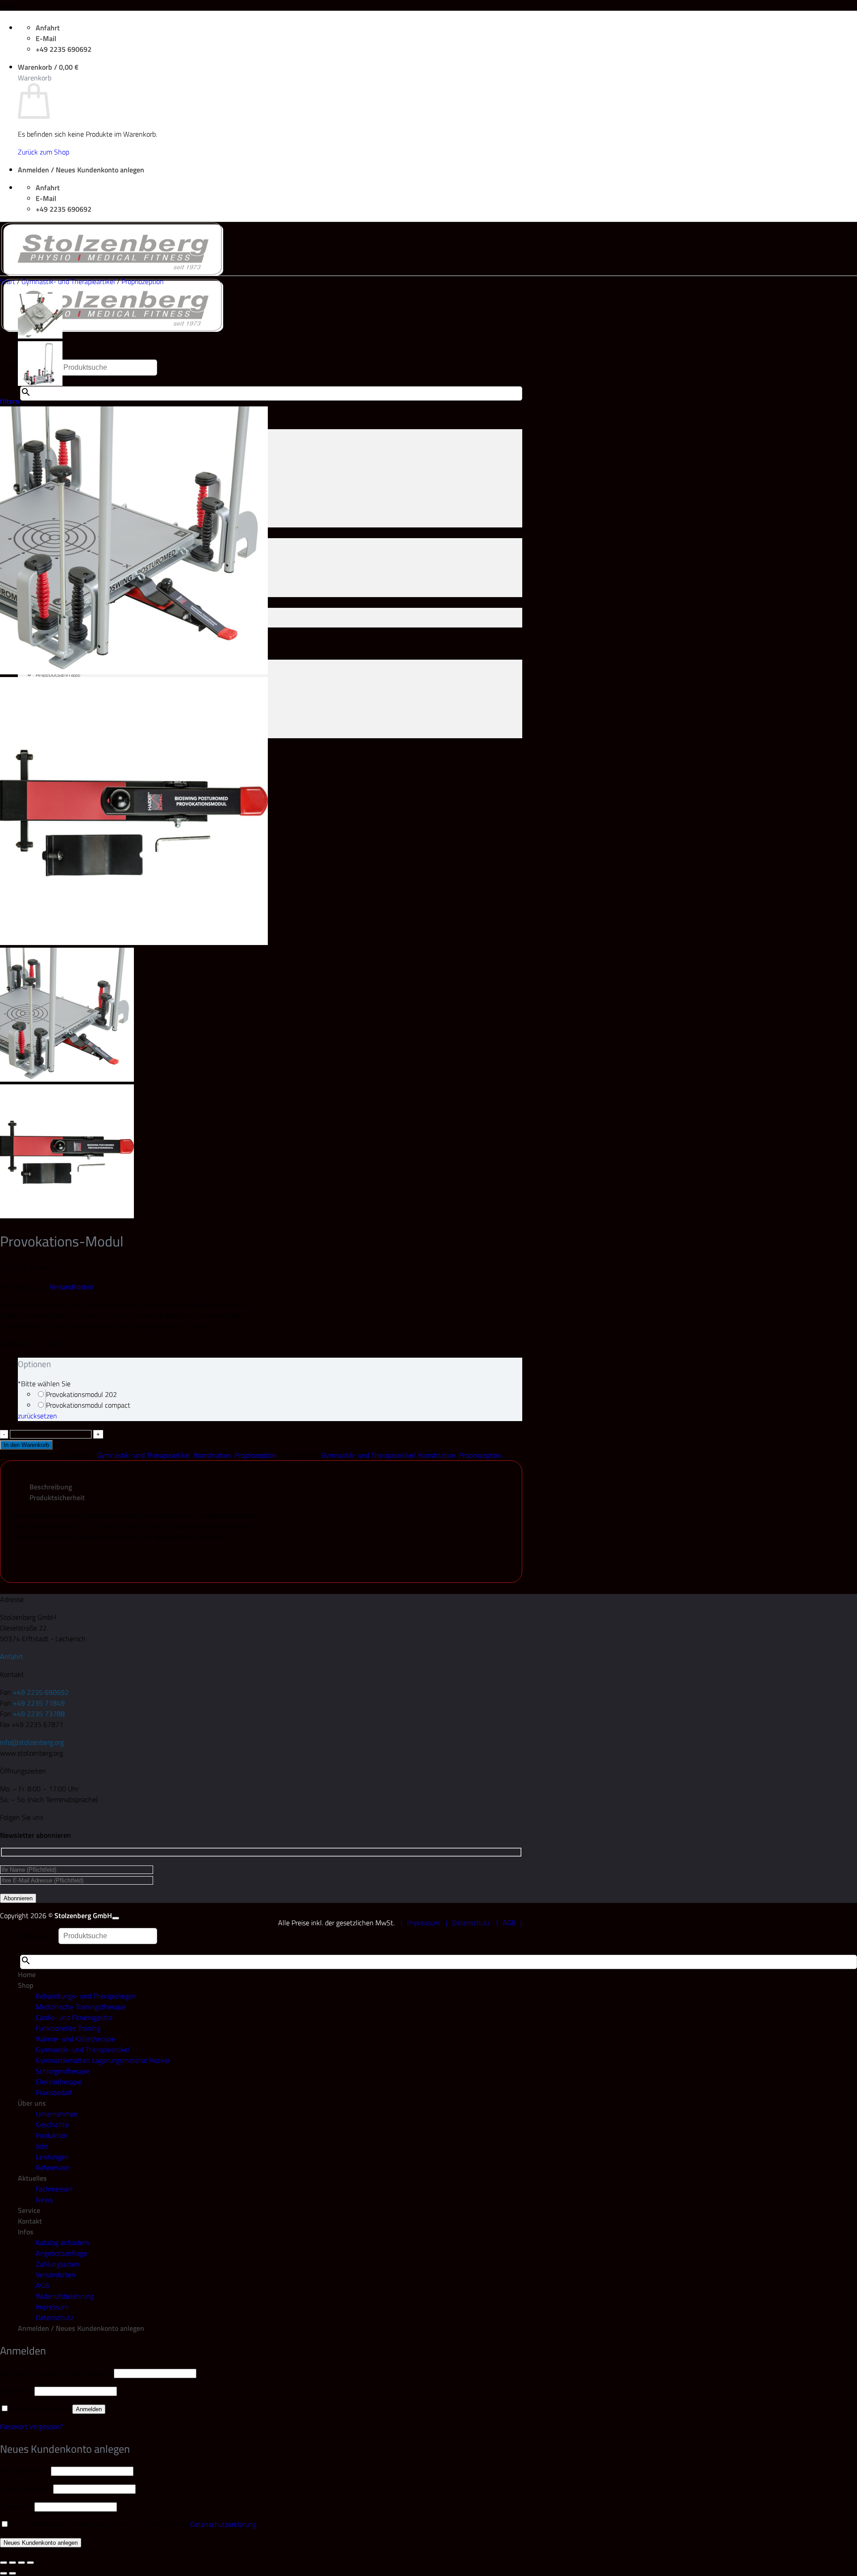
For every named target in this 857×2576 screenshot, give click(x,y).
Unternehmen (57, 2114)
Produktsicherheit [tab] (57, 1497)
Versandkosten (72, 1287)
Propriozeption (143, 281)
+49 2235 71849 (39, 1703)
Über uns (32, 2103)
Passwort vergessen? (31, 2426)
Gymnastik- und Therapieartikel (68, 281)
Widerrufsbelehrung (65, 2296)
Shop (26, 1985)
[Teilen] (21, 2563)
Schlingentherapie (63, 2071)
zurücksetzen (37, 1416)
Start (8, 281)
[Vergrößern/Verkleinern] (4, 2563)
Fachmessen (54, 2189)
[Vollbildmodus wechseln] (12, 2563)
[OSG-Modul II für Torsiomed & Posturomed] (40, 336)
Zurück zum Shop (44, 152)
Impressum (423, 1923)
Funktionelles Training (68, 2028)
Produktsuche (38, 1936)
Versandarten (56, 2275)
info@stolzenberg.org (32, 1742)
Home (27, 1974)
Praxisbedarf (54, 2092)
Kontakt (30, 2221)
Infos (26, 2232)
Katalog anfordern (62, 2242)
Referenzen (53, 2167)
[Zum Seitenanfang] (116, 1918)
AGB (509, 1923)
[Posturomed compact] (40, 384)
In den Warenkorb (26, 1445)
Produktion (52, 2135)
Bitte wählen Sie (44, 1384)
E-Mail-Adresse (26, 2488)
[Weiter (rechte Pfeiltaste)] (12, 2573)
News (44, 2200)
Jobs (42, 2146)
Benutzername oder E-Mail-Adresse (56, 2373)
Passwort (16, 2391)
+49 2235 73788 (39, 1714)
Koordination (212, 1455)
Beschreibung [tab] (51, 1487)
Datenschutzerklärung (223, 2524)
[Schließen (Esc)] (30, 2563)
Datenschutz (471, 1923)
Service (29, 2210)
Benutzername (25, 2471)
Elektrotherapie (59, 2082)
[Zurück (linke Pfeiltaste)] (4, 2573)
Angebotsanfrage (61, 2253)
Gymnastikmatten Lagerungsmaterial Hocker (103, 2060)
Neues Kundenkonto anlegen (41, 2543)
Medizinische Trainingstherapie (81, 2007)
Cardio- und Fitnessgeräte (74, 2017)
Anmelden (89, 2409)
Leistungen (52, 2157)
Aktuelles (32, 2178)
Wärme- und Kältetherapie (75, 2039)
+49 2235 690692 (41, 1692)
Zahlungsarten (58, 2264)
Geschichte (52, 2124)
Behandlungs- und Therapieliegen (86, 1996)
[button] (48, 67)
